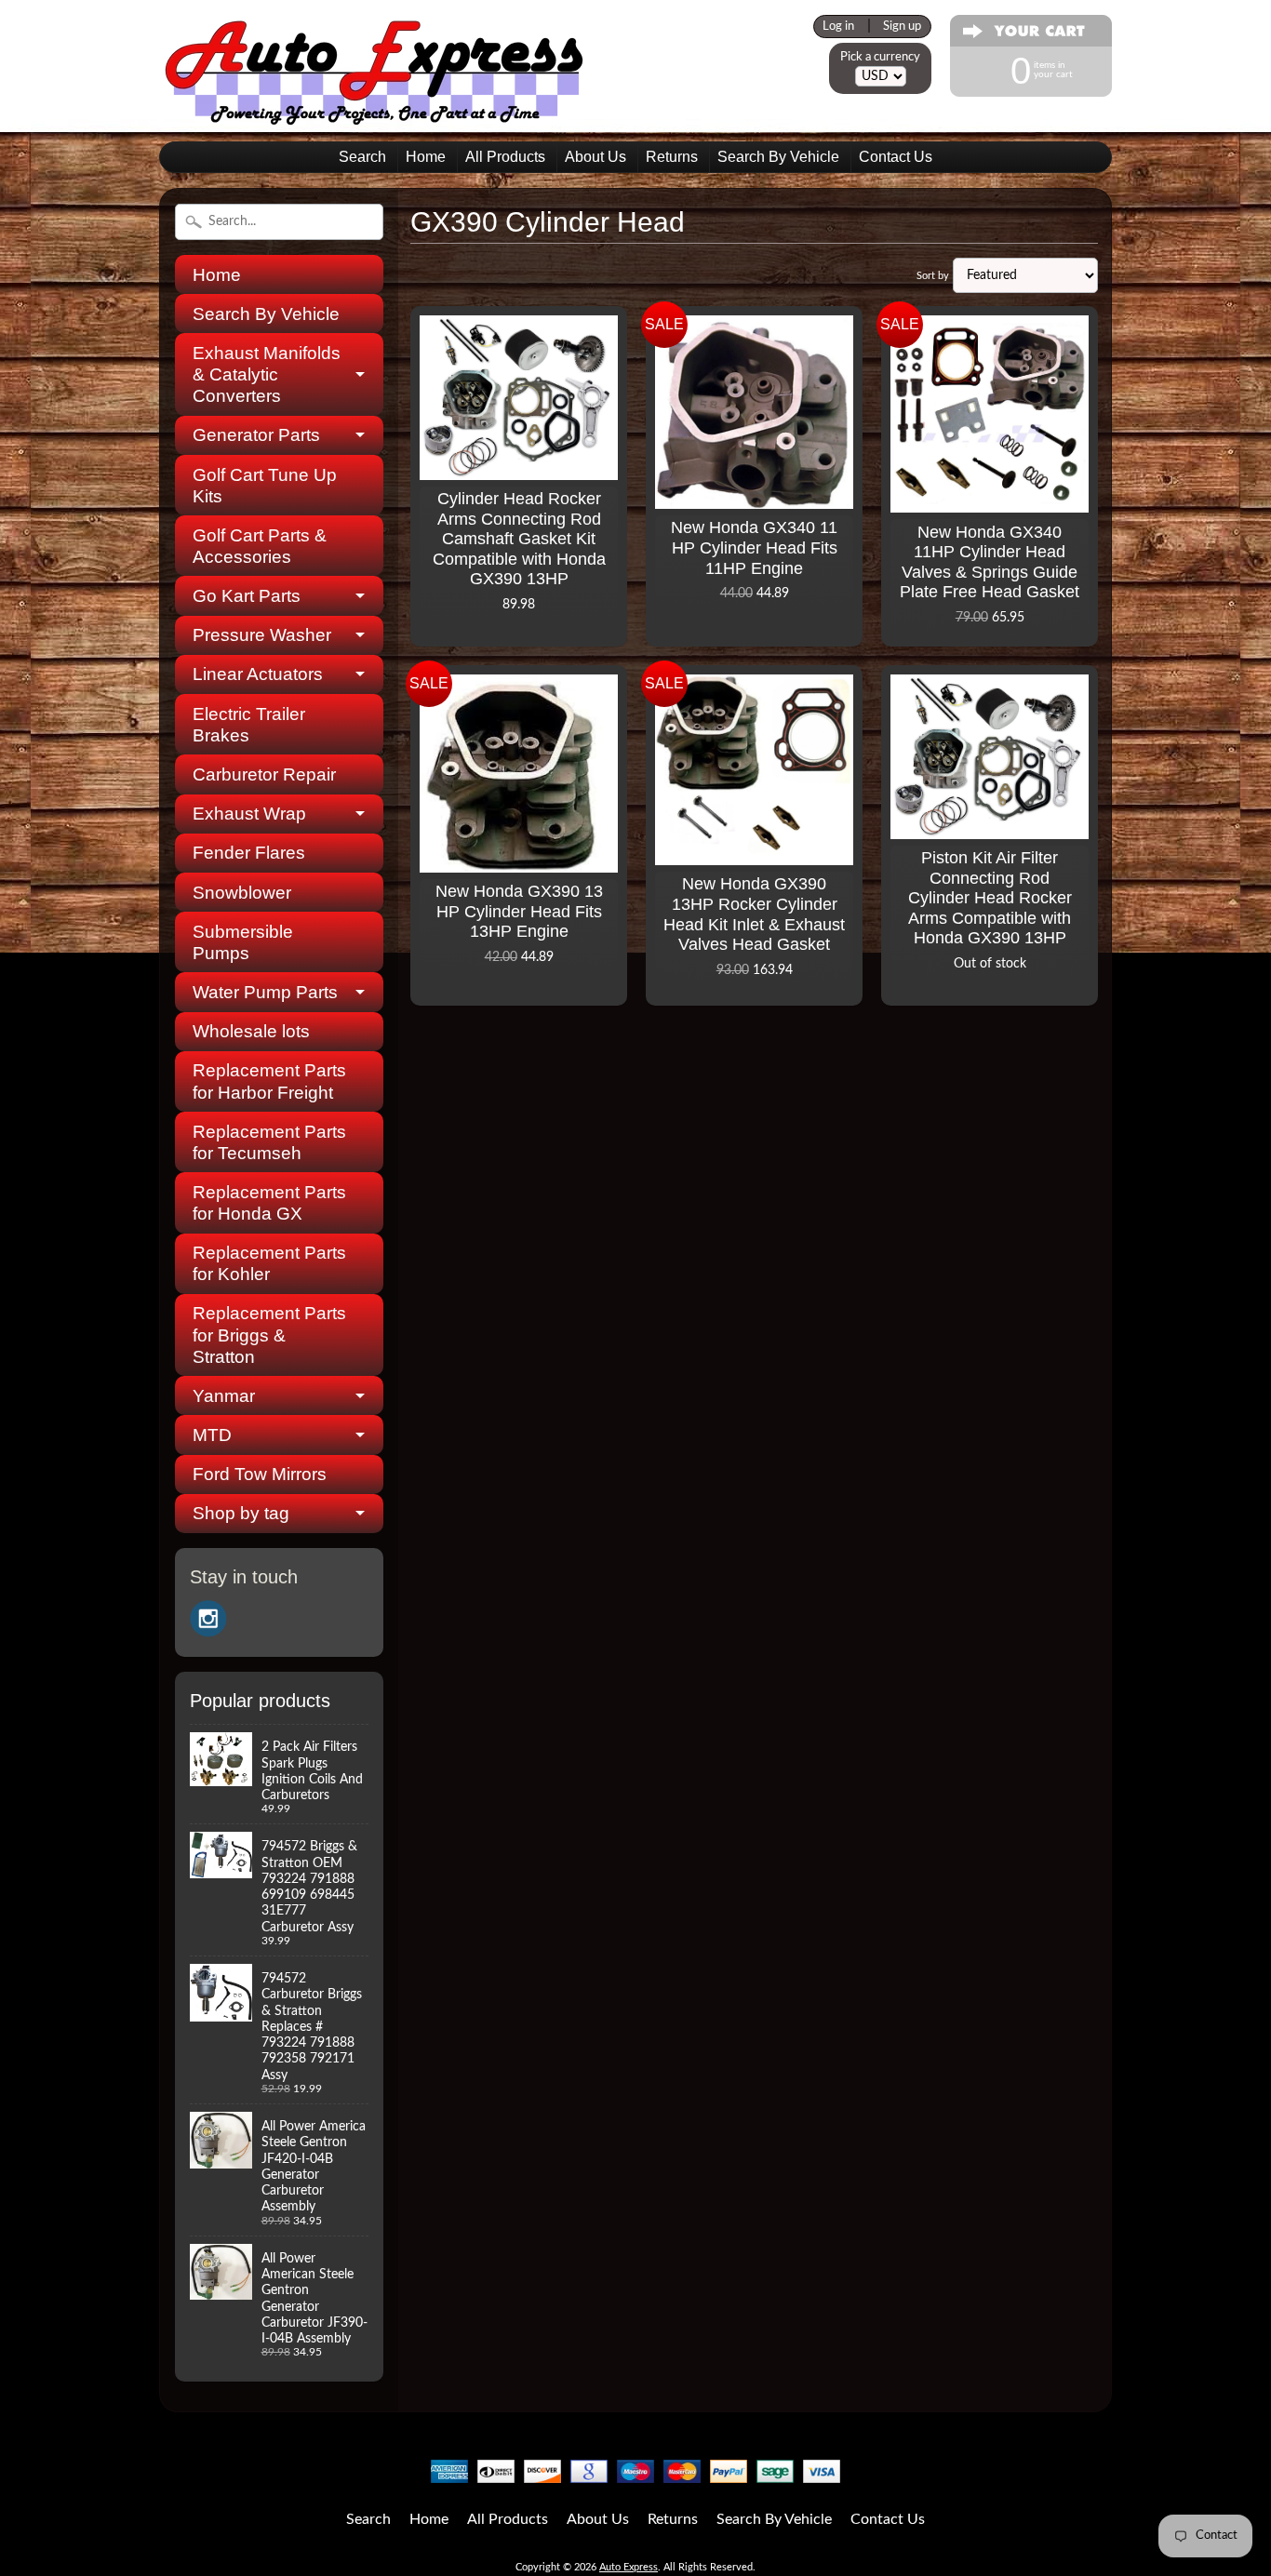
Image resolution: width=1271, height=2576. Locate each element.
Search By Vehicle (778, 157)
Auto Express (629, 2567)
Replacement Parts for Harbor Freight (269, 1081)
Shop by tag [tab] (241, 1513)
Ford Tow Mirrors (260, 1474)
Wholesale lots (251, 1031)
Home (426, 157)
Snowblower (242, 893)
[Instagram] (208, 1619)
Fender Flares (249, 853)
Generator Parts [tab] (256, 435)
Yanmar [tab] (224, 1396)
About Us (595, 157)
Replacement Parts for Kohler (269, 1263)
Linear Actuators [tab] (258, 674)
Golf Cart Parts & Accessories (260, 546)
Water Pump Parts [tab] (265, 992)
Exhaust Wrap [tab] (249, 814)
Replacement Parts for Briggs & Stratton (269, 1335)
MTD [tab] (212, 1435)
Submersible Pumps (243, 942)
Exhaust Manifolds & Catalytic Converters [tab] (267, 374)
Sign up (902, 26)
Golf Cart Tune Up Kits (265, 486)
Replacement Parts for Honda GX (269, 1203)
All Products (505, 157)
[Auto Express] (375, 115)
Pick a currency (880, 57)
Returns (672, 157)
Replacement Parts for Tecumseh (269, 1142)
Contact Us (896, 157)
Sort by (933, 276)
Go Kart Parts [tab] (247, 596)
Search (362, 157)
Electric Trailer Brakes (249, 725)
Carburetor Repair (264, 774)
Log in (838, 26)
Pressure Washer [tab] (262, 635)
